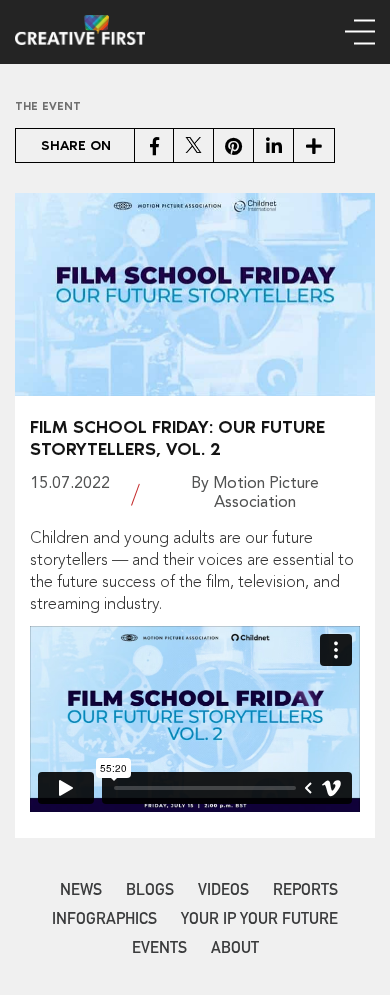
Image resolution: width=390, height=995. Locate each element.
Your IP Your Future (259, 921)
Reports (305, 892)
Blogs (150, 892)
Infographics (104, 921)
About (235, 950)
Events (159, 950)
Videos (223, 892)
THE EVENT (48, 106)
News (81, 892)
